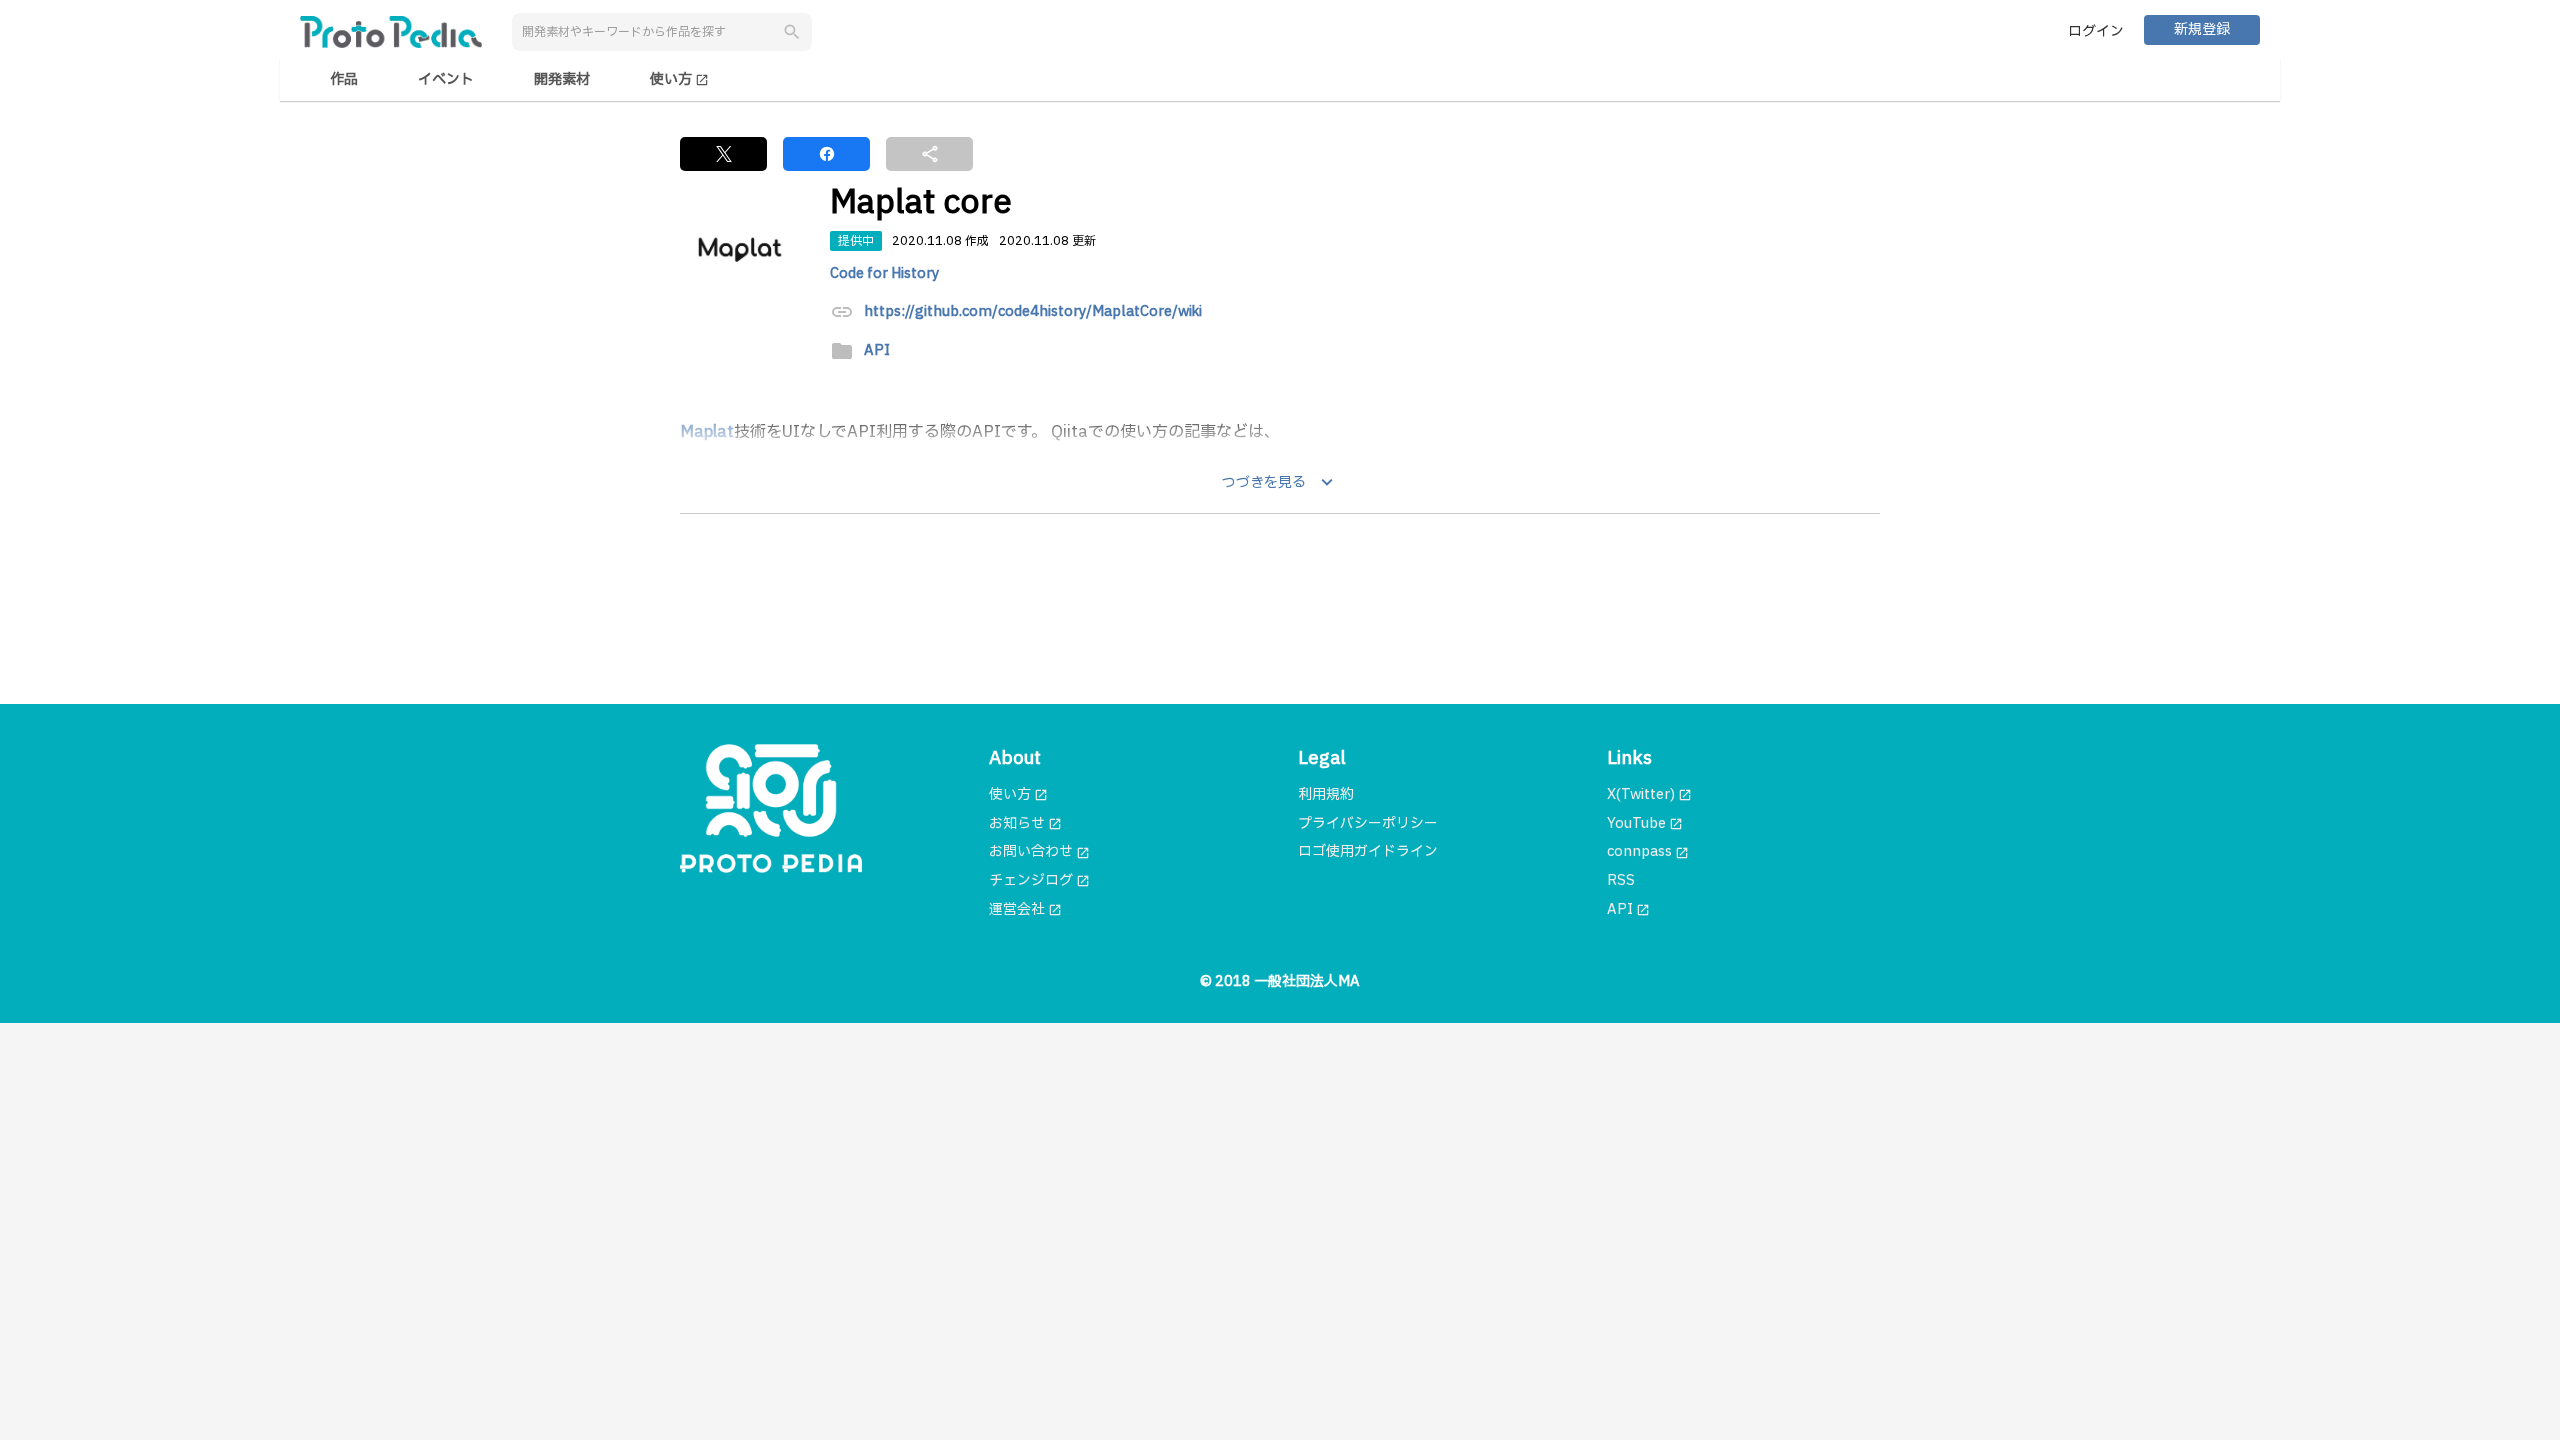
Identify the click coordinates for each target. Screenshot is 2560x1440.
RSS (1621, 880)
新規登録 (2202, 29)
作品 (344, 79)
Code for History (884, 273)
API (877, 351)
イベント (446, 79)
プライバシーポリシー (1368, 823)
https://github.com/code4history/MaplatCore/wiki (1033, 312)
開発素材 (562, 79)
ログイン (2096, 31)
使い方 (679, 79)
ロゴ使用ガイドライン (1368, 851)
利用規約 (1326, 794)
